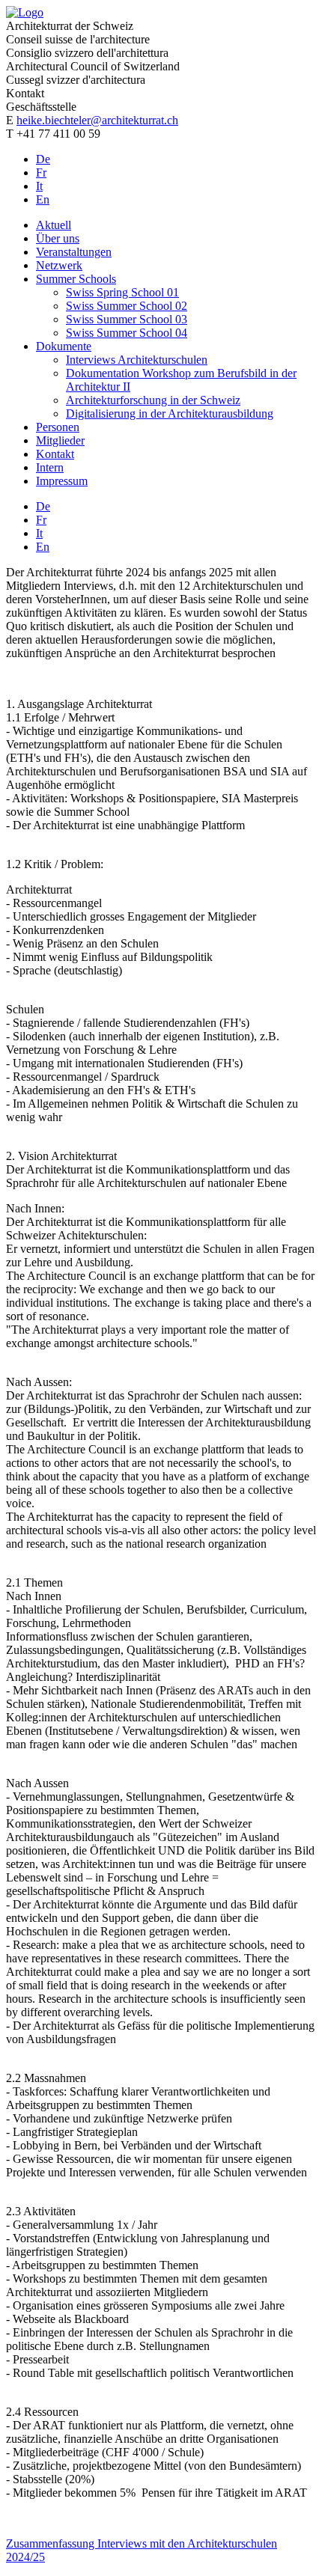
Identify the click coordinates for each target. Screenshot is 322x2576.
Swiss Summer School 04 (127, 333)
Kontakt (55, 454)
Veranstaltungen (74, 252)
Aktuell (54, 225)
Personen (58, 427)
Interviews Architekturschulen (137, 360)
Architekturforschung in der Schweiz (153, 400)
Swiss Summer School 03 (127, 319)
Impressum (62, 481)
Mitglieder (60, 440)
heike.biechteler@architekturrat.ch (97, 120)
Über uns (58, 238)
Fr (41, 173)
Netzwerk (59, 265)
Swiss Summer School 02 (127, 306)
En (43, 199)
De (43, 159)
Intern (50, 467)
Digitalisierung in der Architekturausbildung (170, 413)
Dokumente (64, 346)
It (39, 186)
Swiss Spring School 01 (122, 292)
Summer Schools (76, 279)
